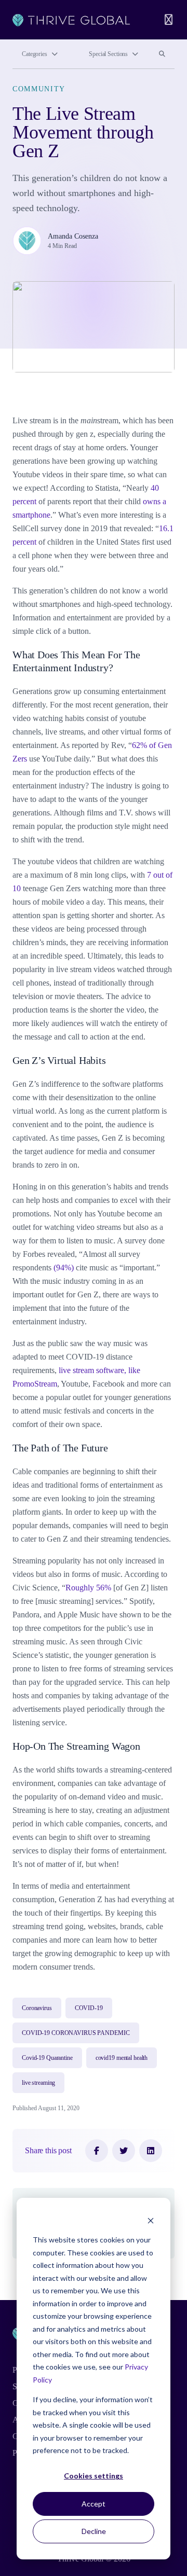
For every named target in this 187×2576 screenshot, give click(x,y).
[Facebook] (97, 2151)
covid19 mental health (122, 2058)
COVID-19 (89, 2008)
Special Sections (108, 54)
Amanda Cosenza (73, 236)
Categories (35, 54)
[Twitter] (124, 2151)
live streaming (38, 2083)
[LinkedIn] (151, 2151)
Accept (94, 2504)
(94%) (64, 1268)
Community (39, 89)
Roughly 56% (88, 1588)
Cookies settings (94, 2476)
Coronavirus (37, 2008)
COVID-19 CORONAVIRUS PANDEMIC (76, 2033)
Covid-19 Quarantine (47, 2058)
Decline (94, 2531)
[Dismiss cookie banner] (151, 2220)
